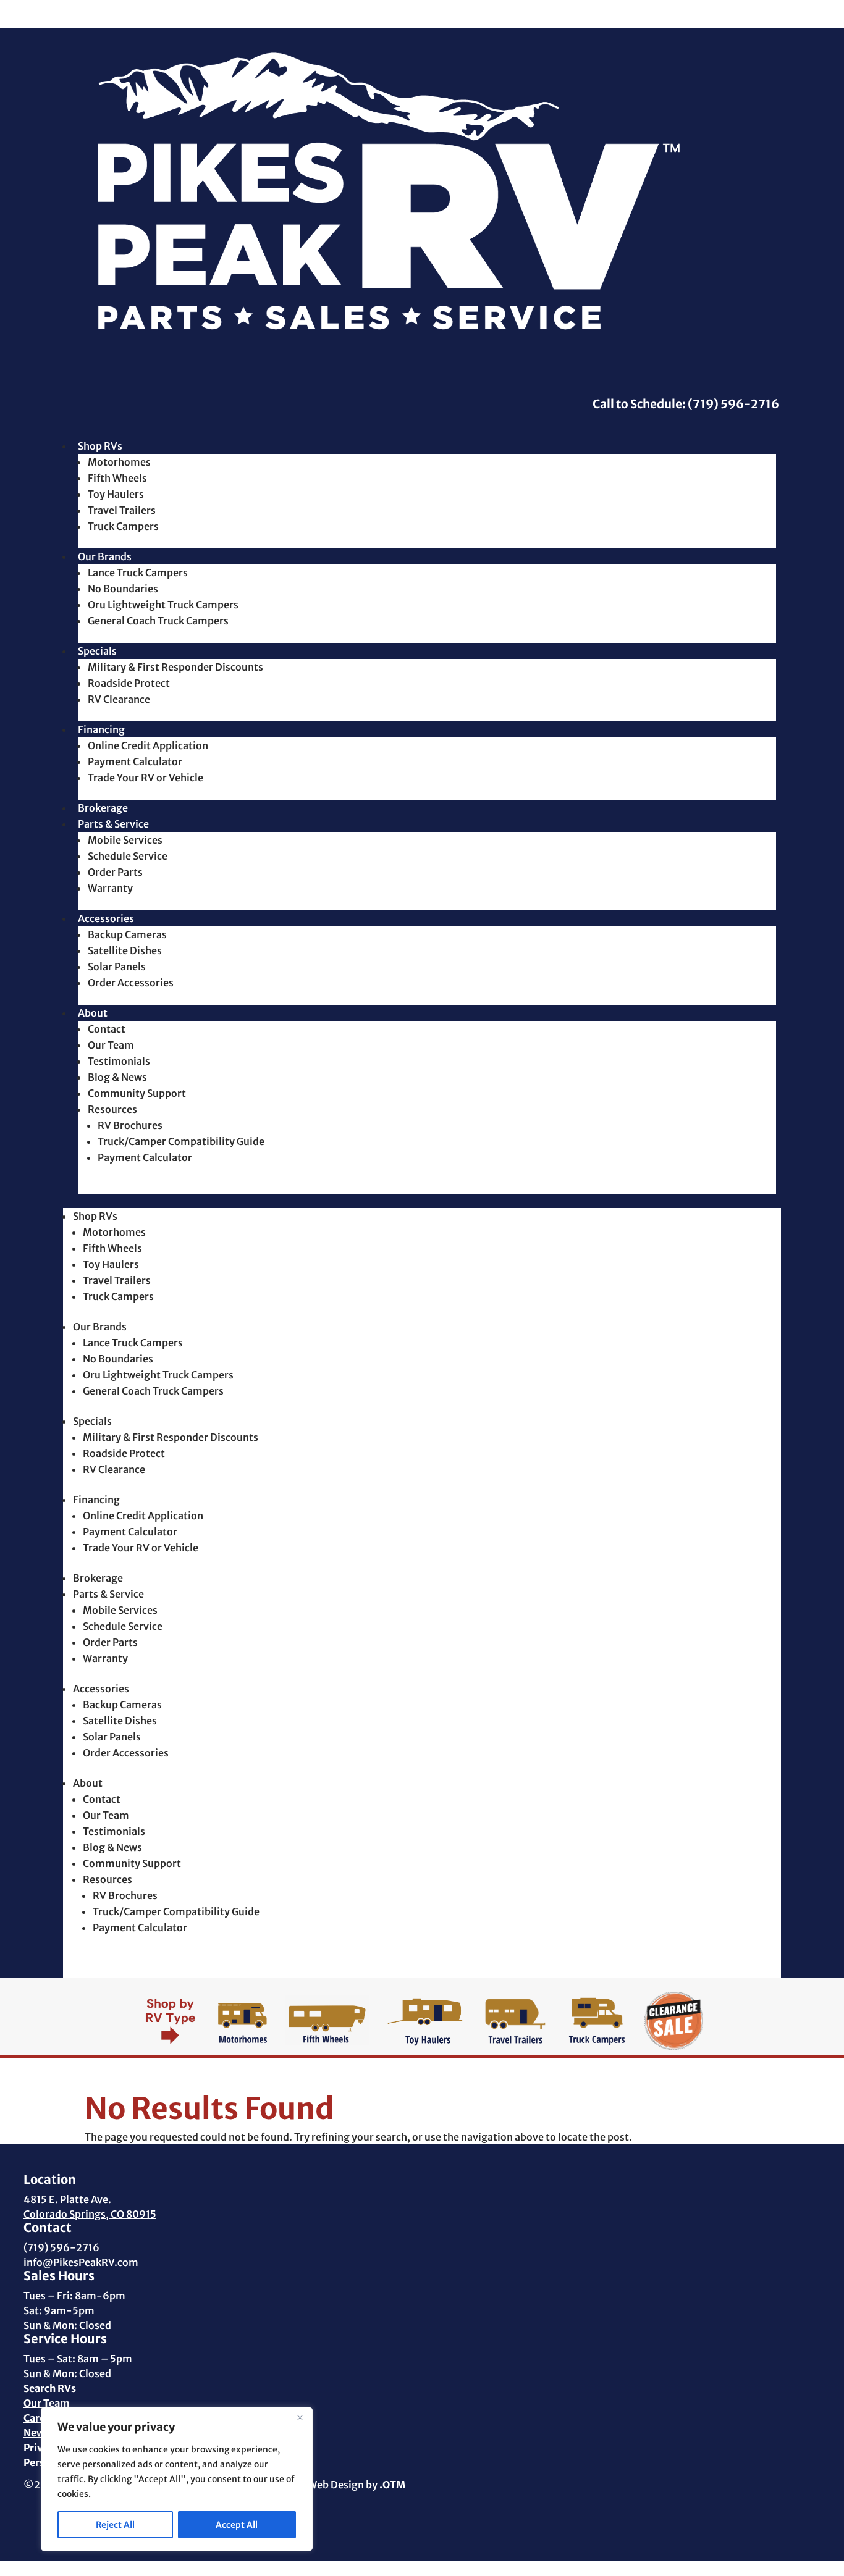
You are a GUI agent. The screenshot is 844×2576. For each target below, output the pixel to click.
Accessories (106, 918)
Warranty (110, 888)
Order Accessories (131, 983)
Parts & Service (113, 824)
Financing (101, 729)
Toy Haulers (116, 494)
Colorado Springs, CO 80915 (90, 2214)
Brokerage (103, 808)
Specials (97, 651)
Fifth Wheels (117, 478)
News (36, 2433)
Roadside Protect (129, 683)
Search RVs (50, 2388)
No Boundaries (123, 589)
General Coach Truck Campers (158, 621)
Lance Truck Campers (138, 573)
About (93, 1013)
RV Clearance (119, 699)
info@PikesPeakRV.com (81, 2262)
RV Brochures (130, 1125)
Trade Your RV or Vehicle (146, 778)
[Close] (300, 2417)
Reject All (115, 2525)
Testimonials (119, 1061)
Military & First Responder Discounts (175, 667)
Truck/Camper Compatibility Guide (181, 1141)
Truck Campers (123, 526)
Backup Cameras (127, 934)
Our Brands (105, 556)
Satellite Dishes (125, 950)
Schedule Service (128, 856)
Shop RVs (100, 446)
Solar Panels (117, 967)
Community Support (137, 1093)
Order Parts (115, 872)
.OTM (392, 2485)
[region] (177, 2479)
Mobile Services (125, 840)
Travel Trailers (122, 510)
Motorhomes (119, 462)
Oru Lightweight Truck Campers (163, 605)
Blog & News (117, 1077)
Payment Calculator (135, 761)
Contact (107, 1029)
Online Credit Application (148, 745)
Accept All (237, 2525)
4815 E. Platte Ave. (67, 2199)
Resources (112, 1109)
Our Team (111, 1045)
